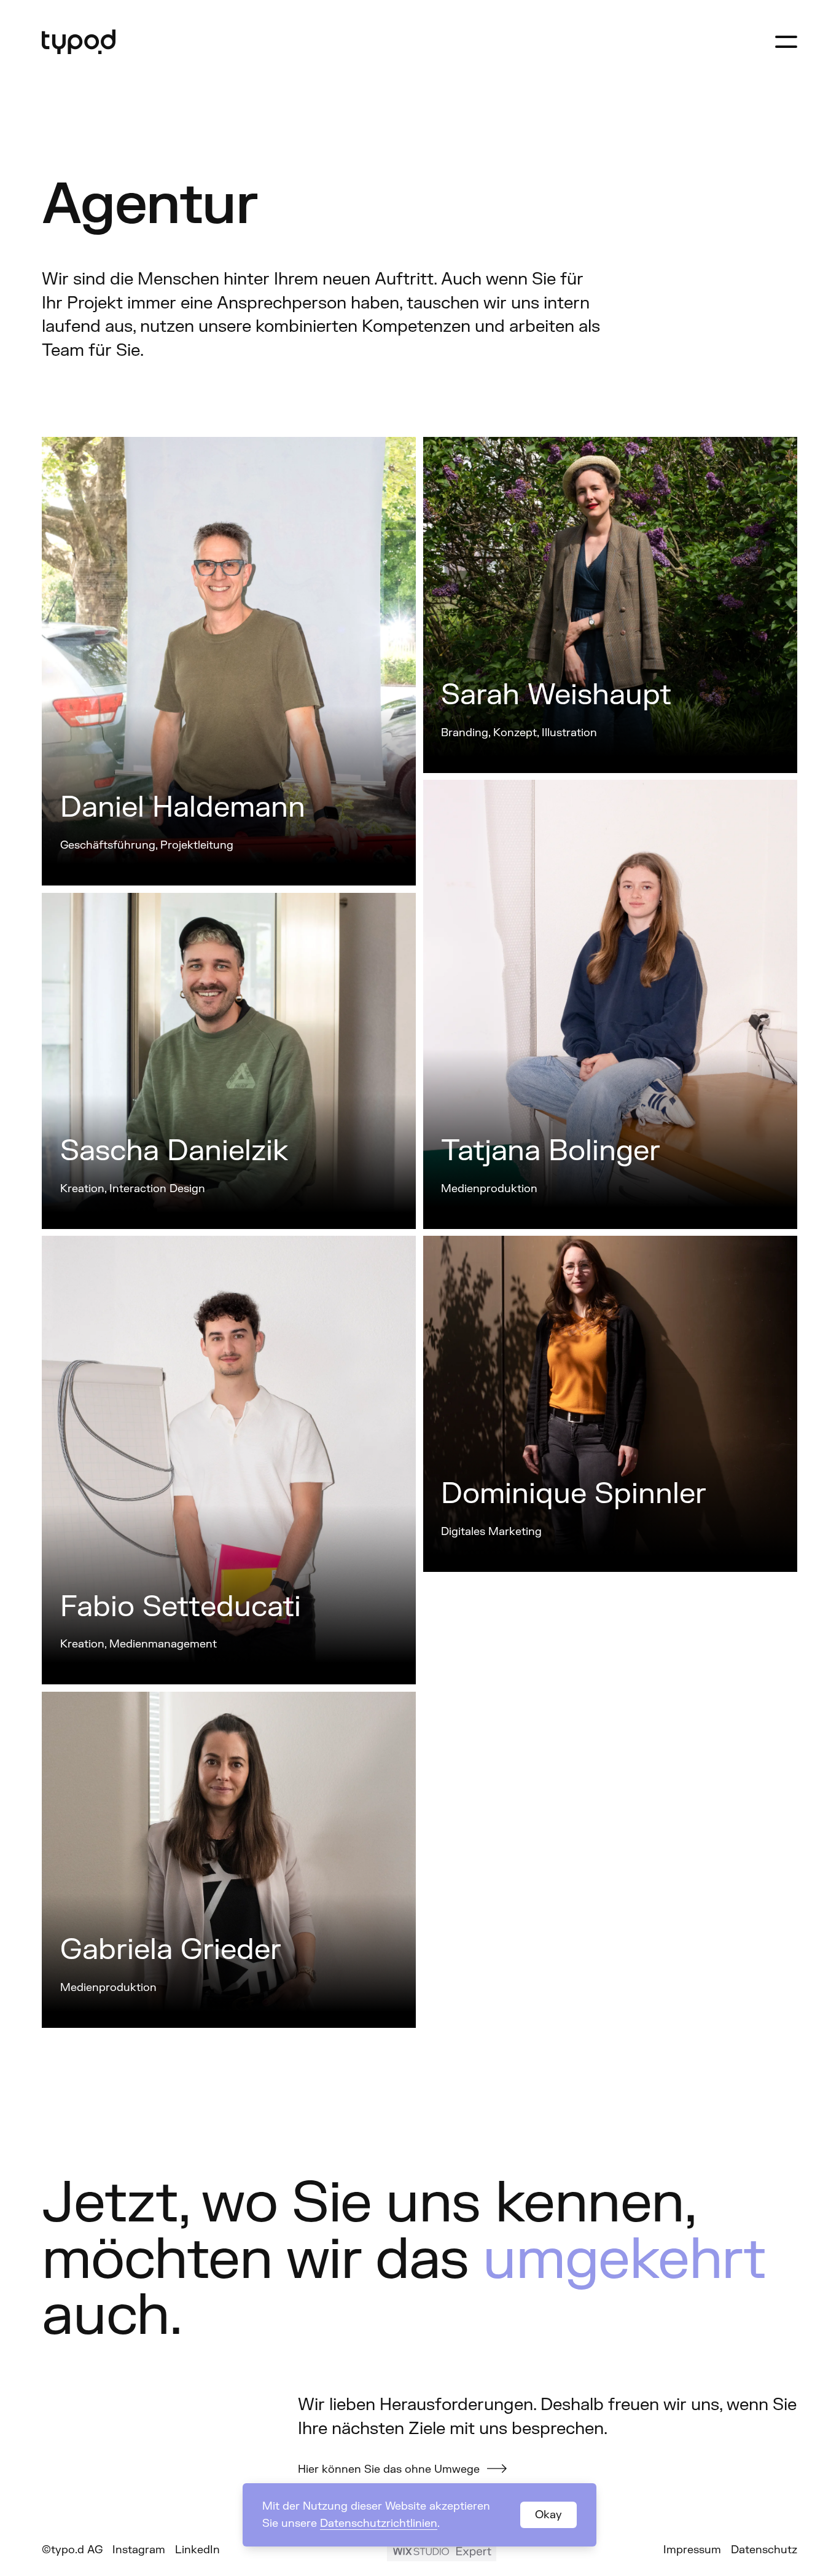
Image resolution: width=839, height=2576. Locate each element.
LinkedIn (197, 2550)
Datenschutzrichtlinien (379, 2523)
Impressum (692, 2550)
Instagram (139, 2550)
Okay (548, 2515)
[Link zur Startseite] (79, 42)
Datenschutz (764, 2550)
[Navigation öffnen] (786, 42)
